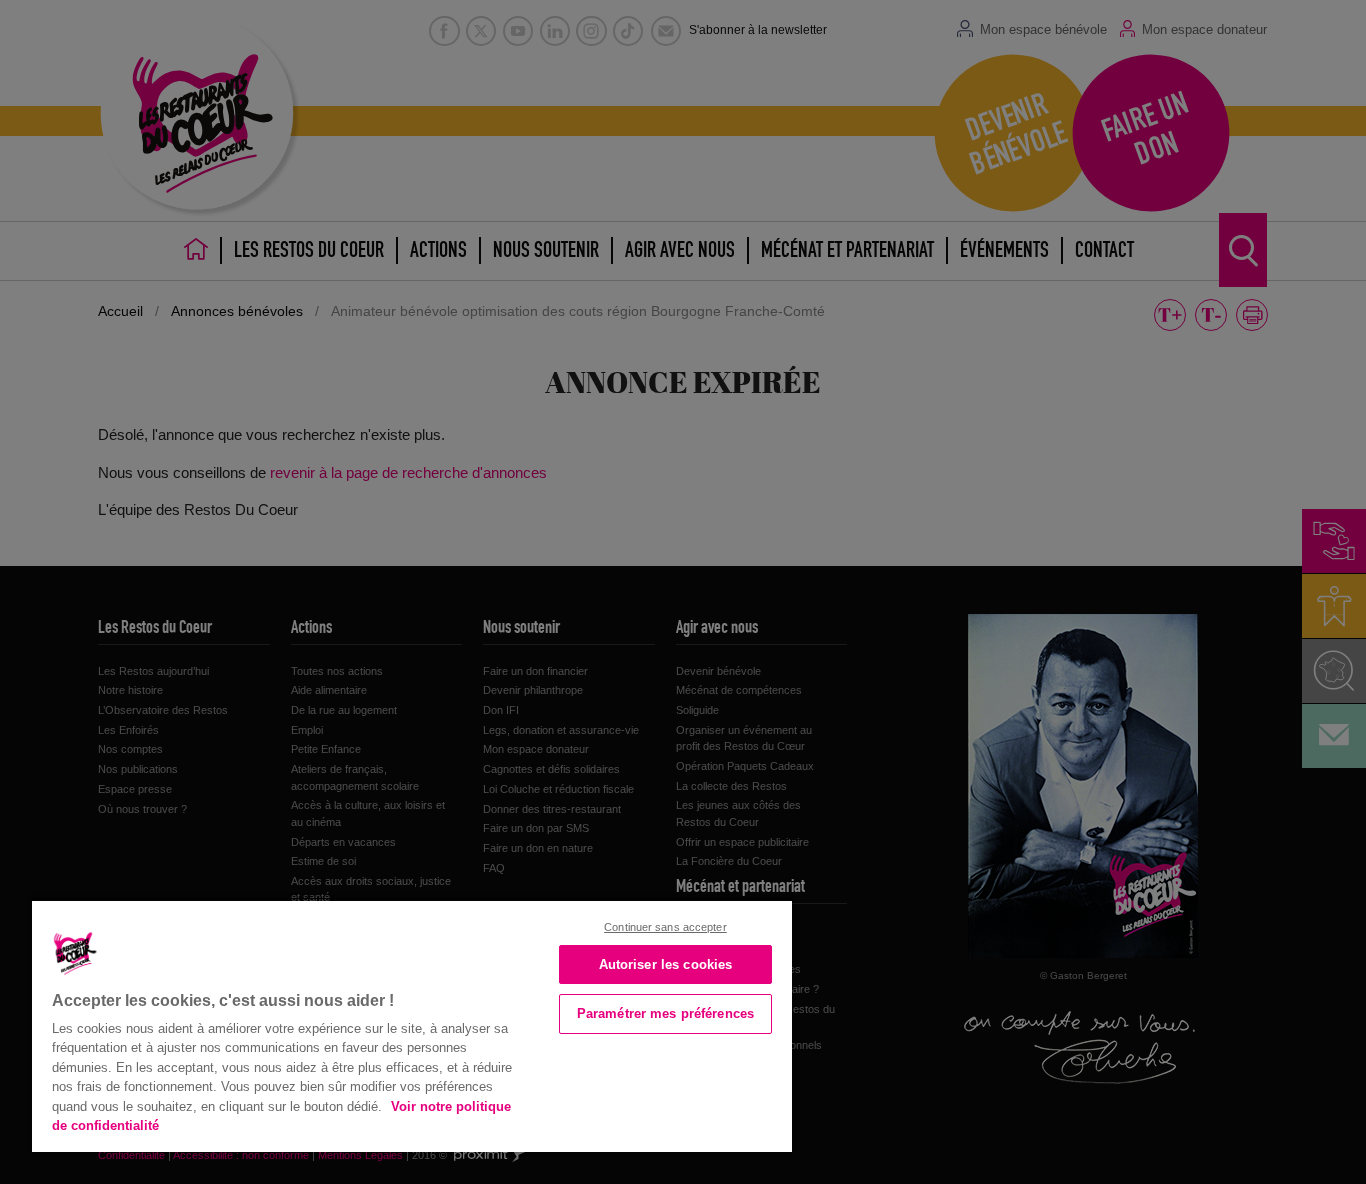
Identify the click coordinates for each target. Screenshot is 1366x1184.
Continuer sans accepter (665, 927)
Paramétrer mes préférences (665, 1013)
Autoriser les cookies (666, 964)
